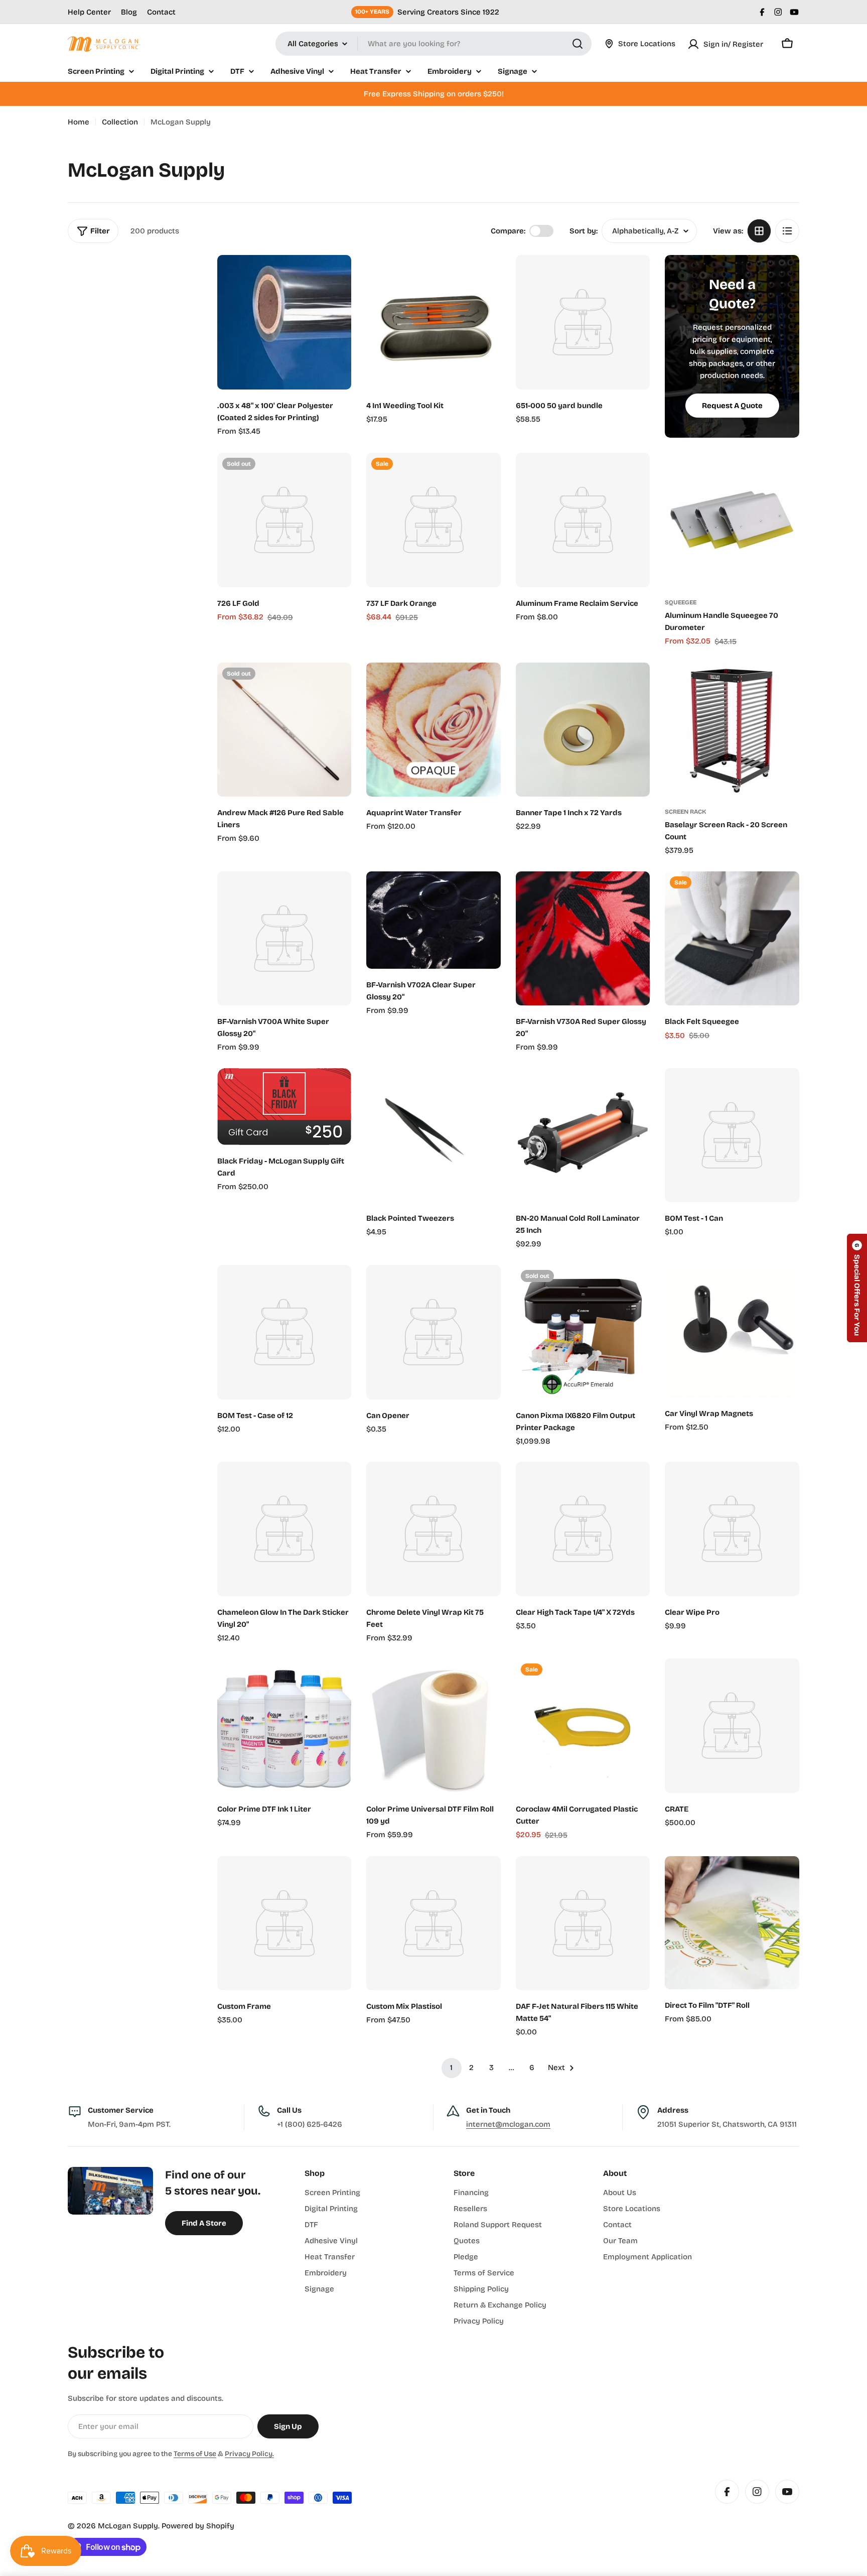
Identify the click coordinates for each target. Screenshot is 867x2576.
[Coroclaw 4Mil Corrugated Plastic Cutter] (583, 1726)
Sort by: (584, 231)
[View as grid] (759, 231)
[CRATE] (732, 1726)
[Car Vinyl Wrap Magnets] (732, 1331)
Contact (161, 12)
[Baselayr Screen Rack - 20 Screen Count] (732, 730)
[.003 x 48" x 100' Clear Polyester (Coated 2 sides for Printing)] (284, 322)
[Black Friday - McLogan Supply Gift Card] (284, 1107)
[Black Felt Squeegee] (732, 939)
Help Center (89, 12)
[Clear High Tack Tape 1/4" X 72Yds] (583, 1529)
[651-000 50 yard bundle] (583, 322)
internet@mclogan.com (508, 2124)
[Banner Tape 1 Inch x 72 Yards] (583, 730)
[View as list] (787, 231)
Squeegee (681, 602)
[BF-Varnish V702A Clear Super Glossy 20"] (434, 920)
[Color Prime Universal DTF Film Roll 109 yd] (434, 1726)
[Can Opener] (434, 1332)
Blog (129, 12)
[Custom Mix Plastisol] (434, 1923)
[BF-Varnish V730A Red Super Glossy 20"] (583, 939)
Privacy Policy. (249, 2454)
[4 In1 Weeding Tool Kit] (434, 322)
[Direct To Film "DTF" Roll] (732, 1923)
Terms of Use (195, 2454)
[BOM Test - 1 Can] (732, 1135)
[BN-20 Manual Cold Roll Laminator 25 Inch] (583, 1135)
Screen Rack (685, 812)
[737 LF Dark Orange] (434, 520)
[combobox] (434, 44)
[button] (857, 1288)
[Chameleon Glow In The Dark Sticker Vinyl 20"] (284, 1529)
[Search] (577, 44)
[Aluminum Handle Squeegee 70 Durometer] (732, 520)
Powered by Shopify (198, 2526)
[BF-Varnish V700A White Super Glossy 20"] (284, 939)
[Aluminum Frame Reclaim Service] (583, 520)
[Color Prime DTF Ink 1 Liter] (284, 1726)
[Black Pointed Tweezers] (434, 1135)
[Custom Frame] (284, 1923)
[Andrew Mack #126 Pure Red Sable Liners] (284, 730)
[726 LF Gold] (284, 520)
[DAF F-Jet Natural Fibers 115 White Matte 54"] (583, 1923)
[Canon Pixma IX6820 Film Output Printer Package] (583, 1332)
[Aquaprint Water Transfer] (434, 730)
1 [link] (451, 2068)
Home (79, 122)
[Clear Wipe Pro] (732, 1529)
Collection (120, 122)
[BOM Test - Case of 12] (284, 1332)
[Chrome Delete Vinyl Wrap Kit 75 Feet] (434, 1529)
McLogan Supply (128, 2526)
